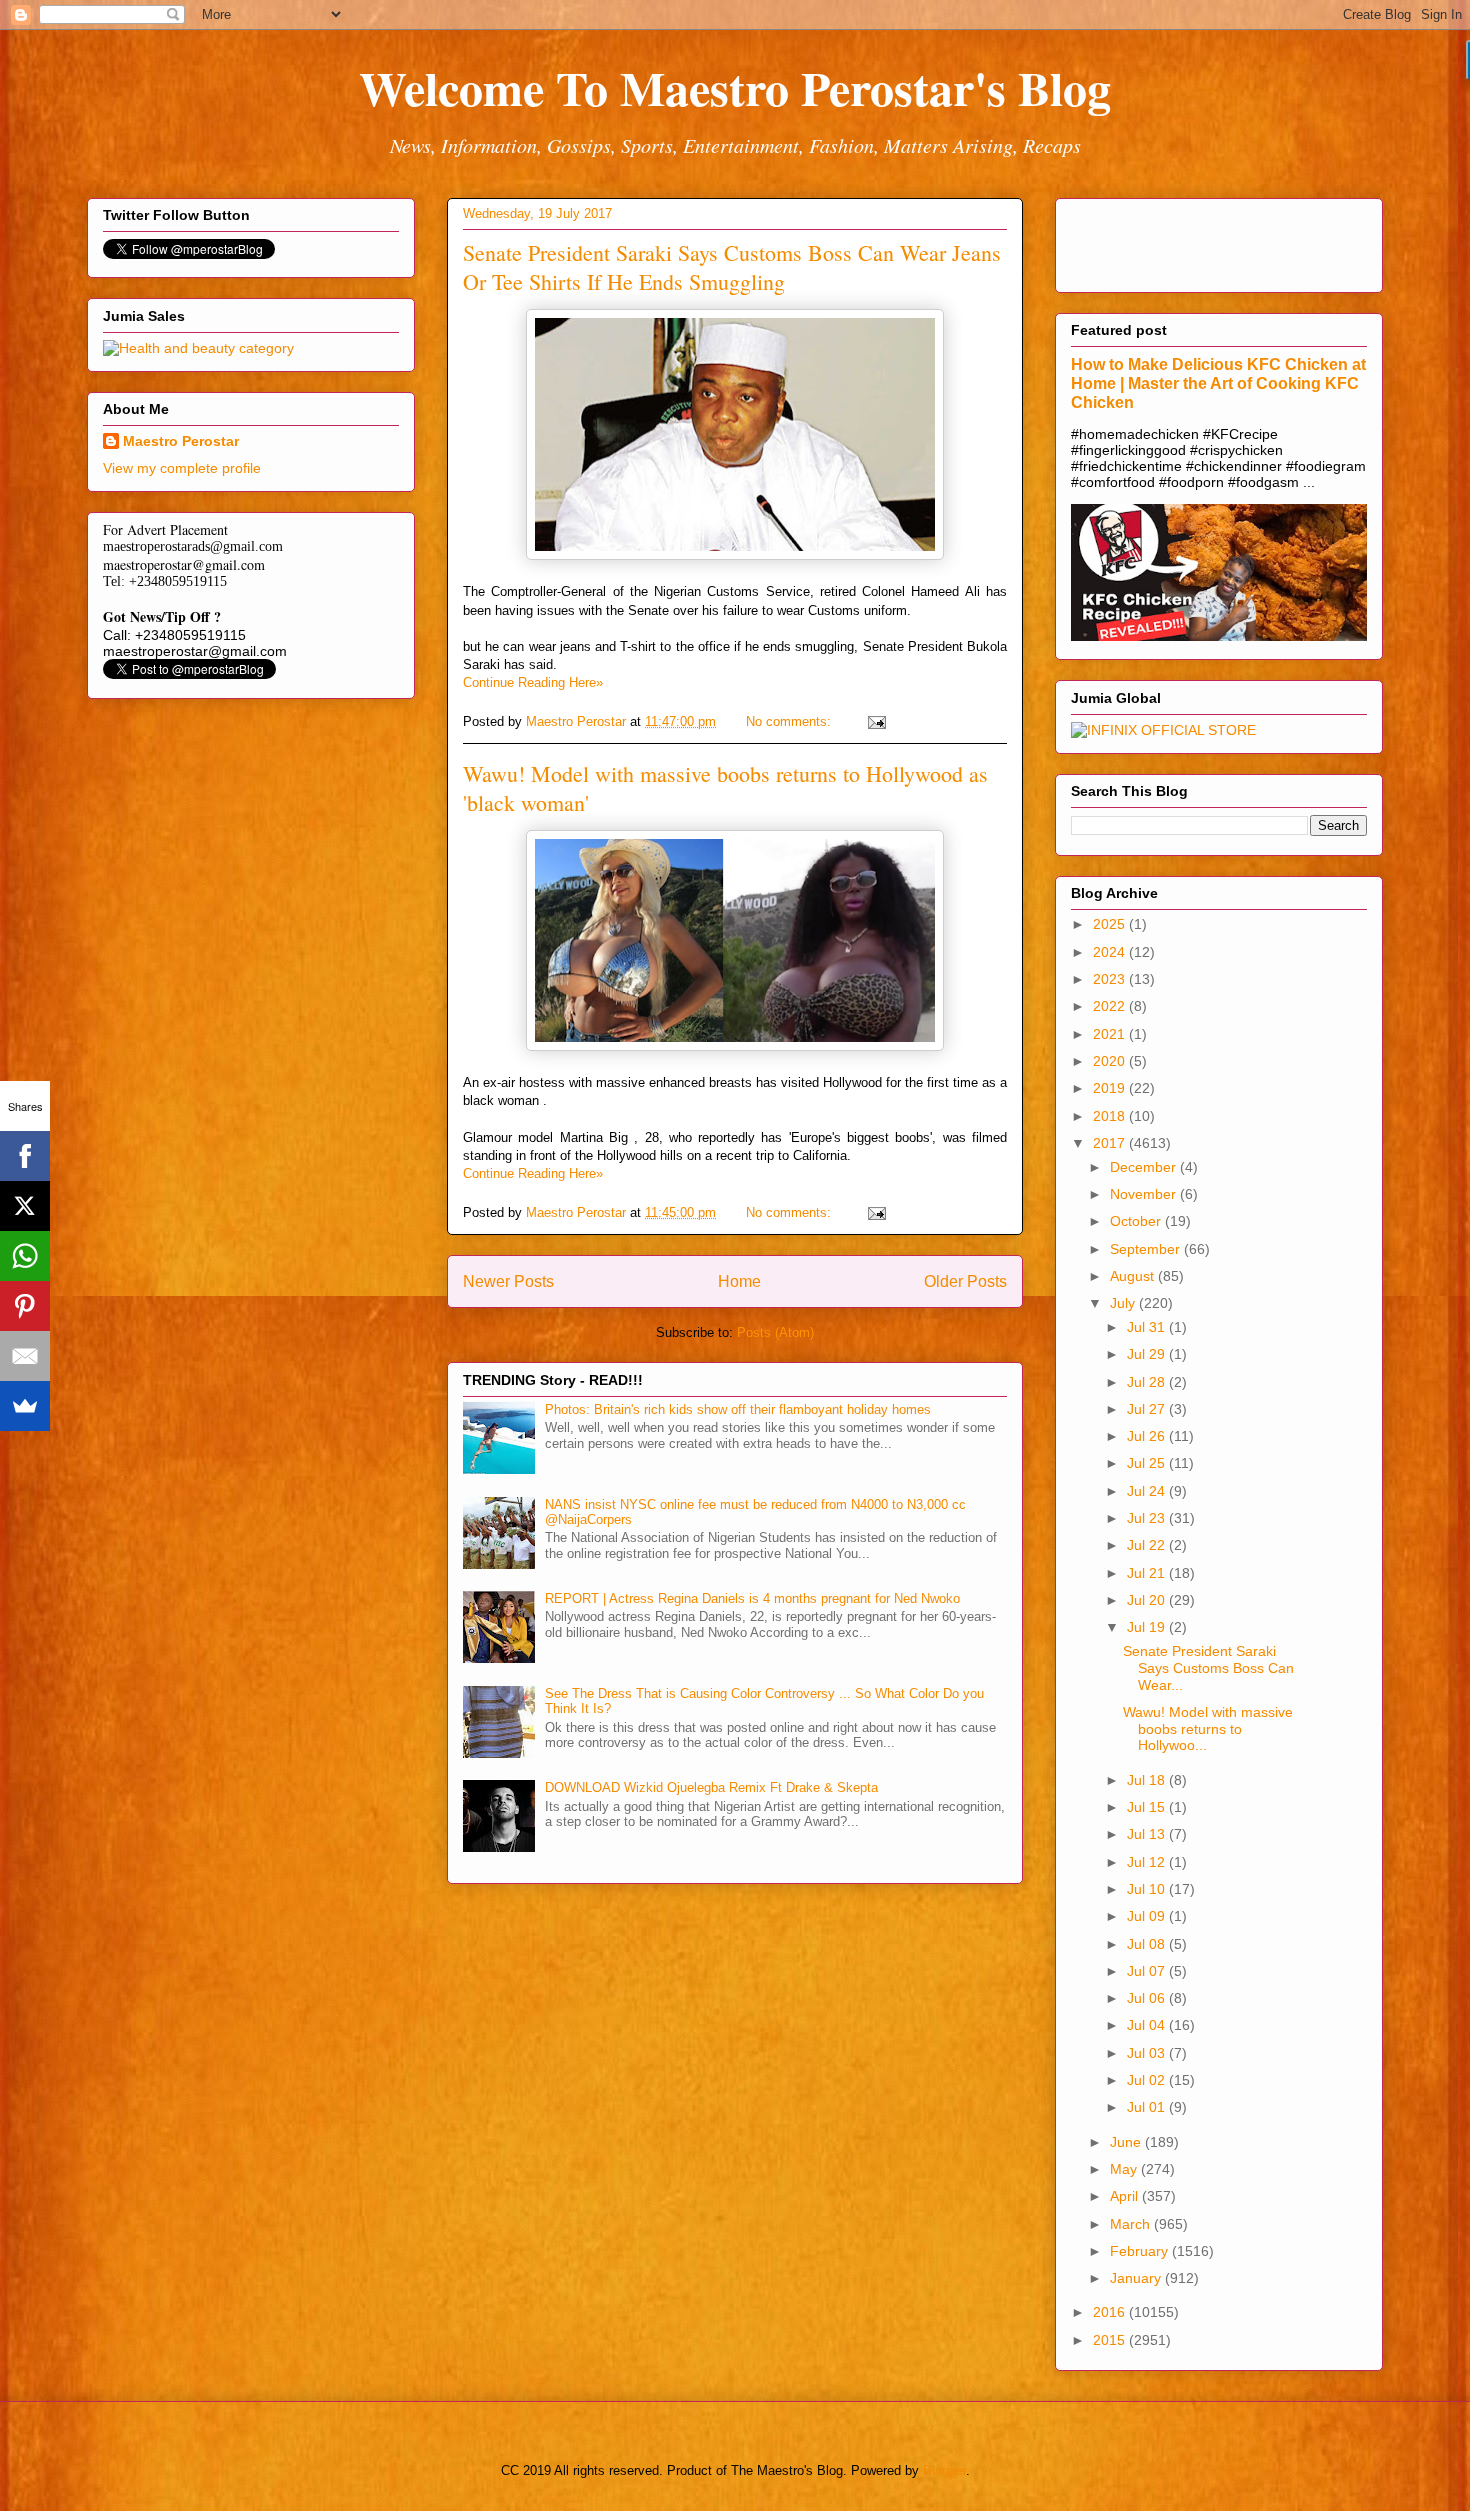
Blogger (944, 2470)
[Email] (25, 1356)
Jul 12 (1148, 1862)
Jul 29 (1148, 1354)
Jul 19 (1148, 1627)
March (1132, 2224)
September (1147, 1249)
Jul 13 (1148, 1834)
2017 (1111, 1143)
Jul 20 (1148, 1600)
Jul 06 (1148, 1998)
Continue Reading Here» (533, 682)
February (1141, 2251)
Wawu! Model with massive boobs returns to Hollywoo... (1208, 1729)
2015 (1111, 2340)
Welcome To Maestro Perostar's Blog (735, 87)
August (1134, 1276)
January (1137, 2278)
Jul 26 (1148, 1436)
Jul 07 (1148, 1971)
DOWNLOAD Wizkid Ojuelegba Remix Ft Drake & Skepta (711, 1787)
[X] (25, 1206)
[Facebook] (25, 1156)
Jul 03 (1148, 2053)
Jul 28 (1148, 1382)
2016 (1111, 2312)
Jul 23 (1148, 1518)
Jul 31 (1148, 1327)
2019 (1111, 1088)
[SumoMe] (25, 1406)
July (1124, 1303)
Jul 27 (1148, 1409)
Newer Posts (508, 1281)
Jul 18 (1148, 1780)
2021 (1111, 1034)
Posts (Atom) (775, 1332)
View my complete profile (182, 468)
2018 (1111, 1116)
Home (739, 1281)
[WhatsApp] (25, 1256)
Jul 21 (1148, 1573)
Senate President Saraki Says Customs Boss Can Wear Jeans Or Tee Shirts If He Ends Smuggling (732, 267)
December (1145, 1167)
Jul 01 (1148, 2107)
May (1125, 2169)
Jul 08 (1148, 1944)
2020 (1111, 1061)
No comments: (790, 721)
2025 (1111, 924)
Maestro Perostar (181, 441)
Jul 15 (1148, 1807)
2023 (1111, 979)
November (1145, 1194)
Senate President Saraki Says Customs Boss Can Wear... (1208, 1668)
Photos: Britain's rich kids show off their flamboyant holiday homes (738, 1409)
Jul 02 (1148, 2080)
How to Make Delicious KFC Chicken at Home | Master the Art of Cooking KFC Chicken (1218, 383)
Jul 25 (1148, 1463)
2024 (1111, 952)
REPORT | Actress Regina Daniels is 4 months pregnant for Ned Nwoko (752, 1598)
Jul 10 (1148, 1889)
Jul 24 (1148, 1491)
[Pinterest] (25, 1306)
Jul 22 (1148, 1545)
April (1126, 2196)
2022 (1111, 1006)
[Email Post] (875, 721)
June (1127, 2142)
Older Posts (965, 1281)
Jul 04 (1148, 2025)
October (1137, 1221)
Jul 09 (1148, 1916)
